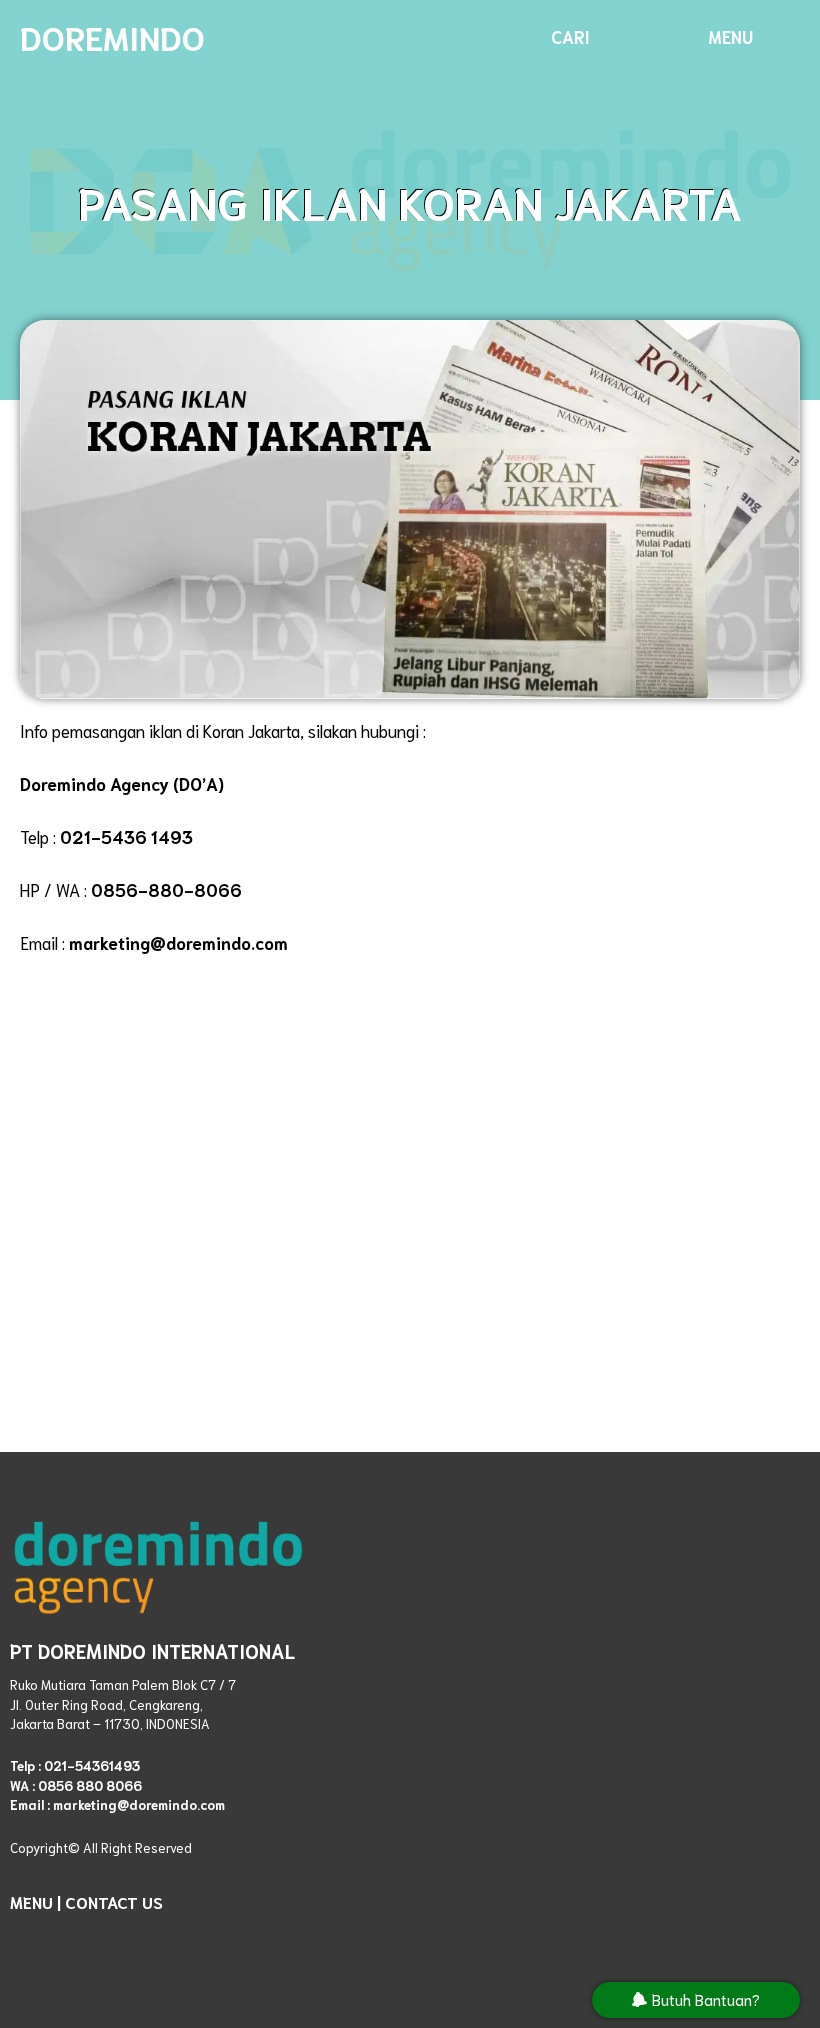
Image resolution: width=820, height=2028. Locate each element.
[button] (570, 36)
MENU (31, 1901)
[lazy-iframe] (594, 1737)
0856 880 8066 (90, 1785)
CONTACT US (114, 1901)
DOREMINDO (112, 36)
